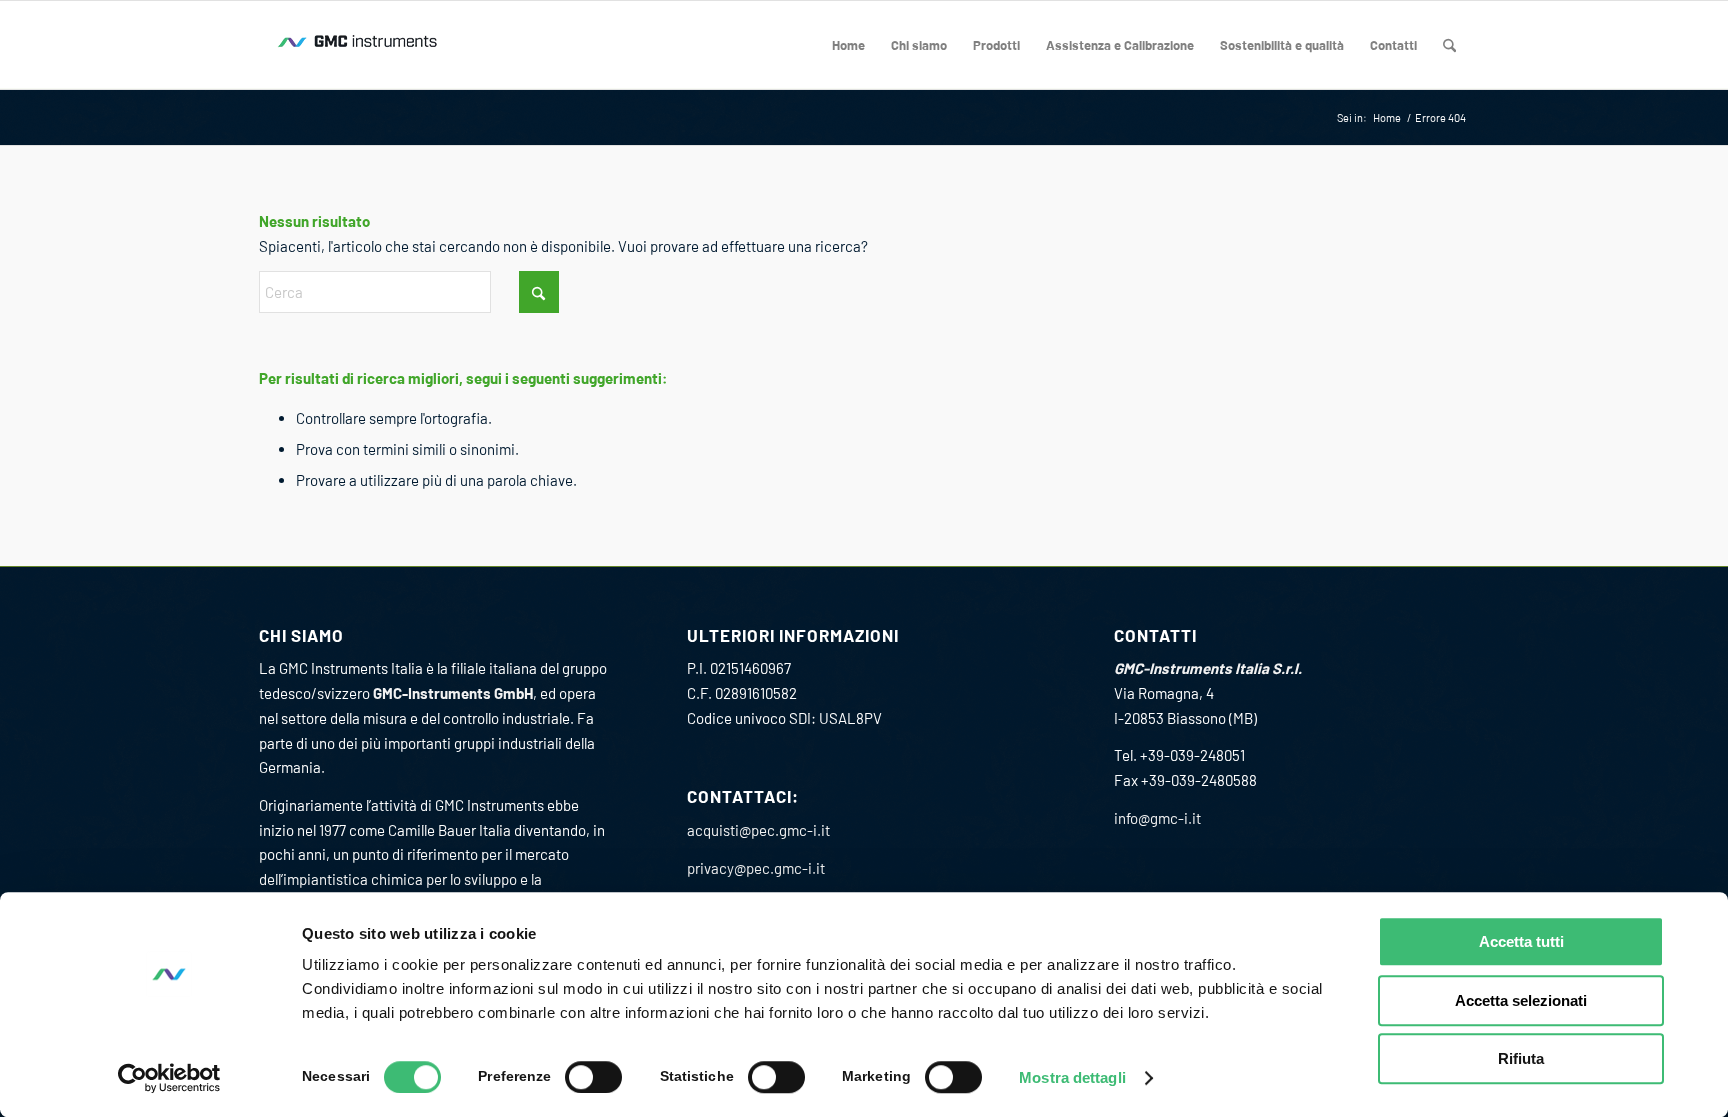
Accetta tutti (1521, 941)
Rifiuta (1521, 1058)
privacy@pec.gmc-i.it (756, 868)
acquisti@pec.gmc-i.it (758, 830)
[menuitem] (848, 45)
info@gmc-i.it (1157, 818)
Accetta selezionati (1521, 1000)
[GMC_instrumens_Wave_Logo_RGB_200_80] (359, 45)
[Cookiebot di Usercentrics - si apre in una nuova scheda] (169, 1078)
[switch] (593, 1077)
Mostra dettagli (1072, 1077)
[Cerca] (1449, 45)
